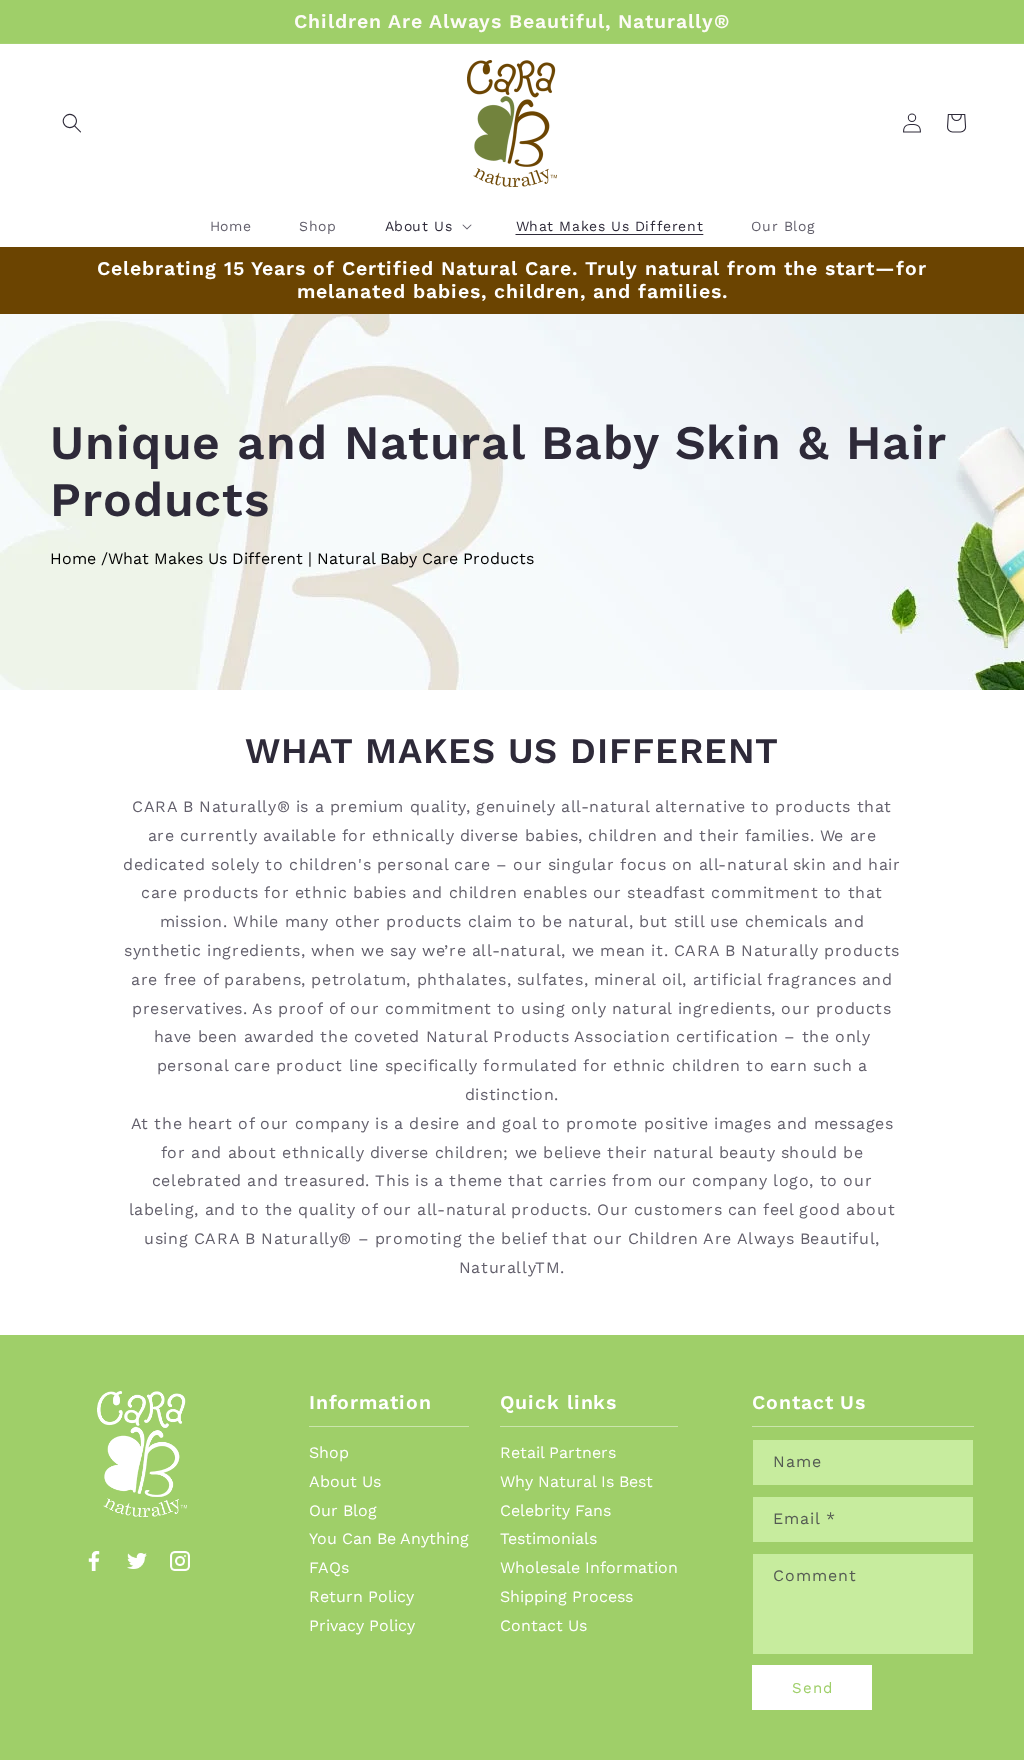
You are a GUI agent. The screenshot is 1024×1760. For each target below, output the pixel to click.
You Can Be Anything (389, 1538)
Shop (329, 1452)
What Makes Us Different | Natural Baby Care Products (321, 558)
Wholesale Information (589, 1567)
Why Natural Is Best (576, 1481)
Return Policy (361, 1596)
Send (812, 1688)
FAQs (329, 1567)
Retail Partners (558, 1452)
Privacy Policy (362, 1625)
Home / (79, 558)
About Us (345, 1481)
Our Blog (343, 1510)
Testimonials (548, 1538)
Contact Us (543, 1625)
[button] (72, 123)
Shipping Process (566, 1596)
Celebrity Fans (555, 1510)
